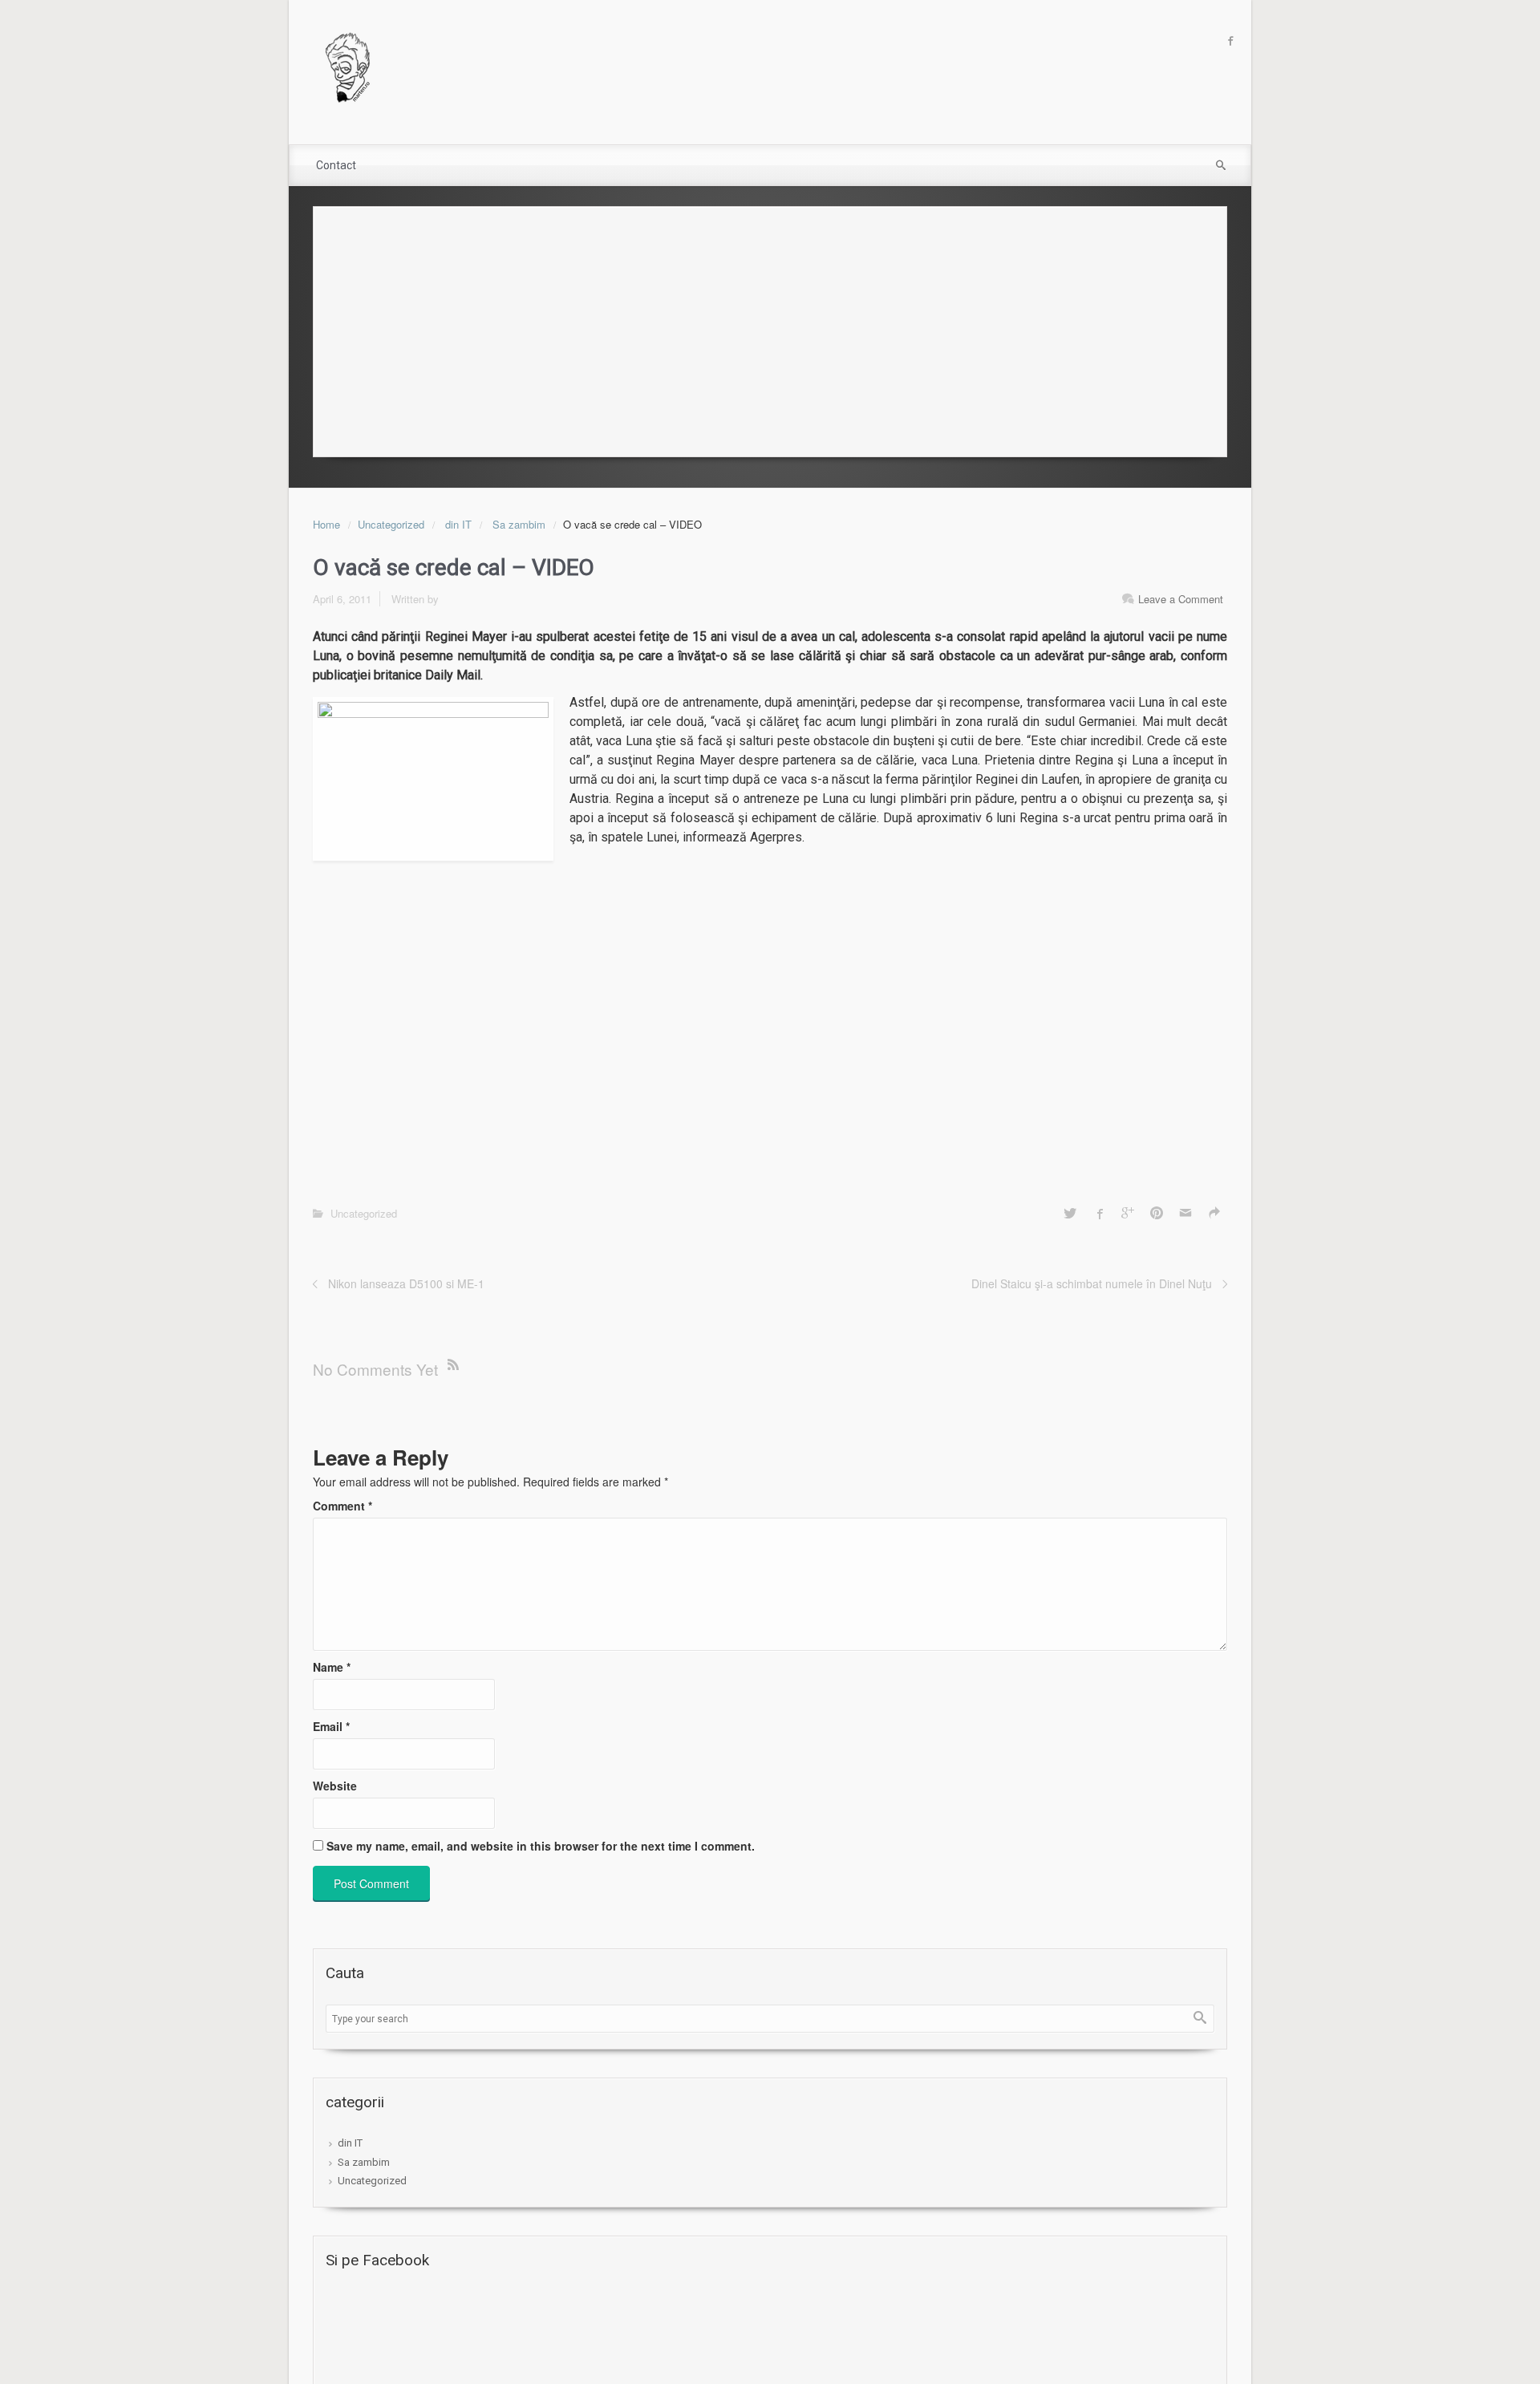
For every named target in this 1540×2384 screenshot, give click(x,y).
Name (332, 1667)
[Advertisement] (770, 327)
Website (335, 1786)
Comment (342, 1506)
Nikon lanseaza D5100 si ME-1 (406, 1283)
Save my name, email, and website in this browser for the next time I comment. (541, 1846)
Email (331, 1726)
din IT (458, 524)
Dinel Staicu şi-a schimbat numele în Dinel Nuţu (1092, 1283)
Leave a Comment (1181, 599)
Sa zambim (519, 524)
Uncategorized (391, 524)
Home (326, 524)
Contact (336, 165)
